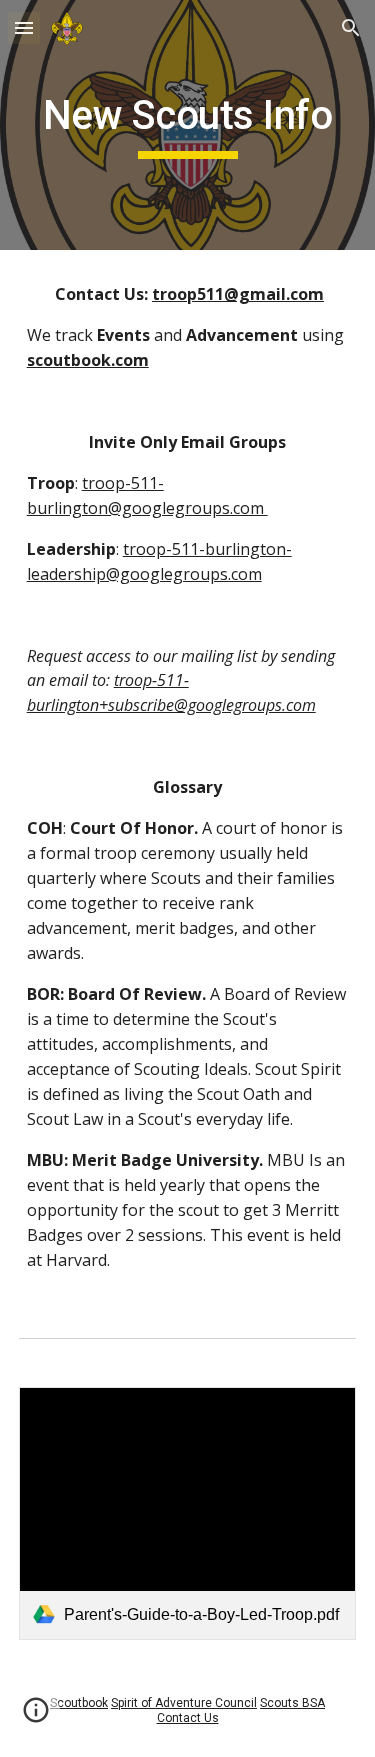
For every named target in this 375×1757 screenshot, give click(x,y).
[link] (188, 1513)
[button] (24, 27)
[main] (188, 125)
